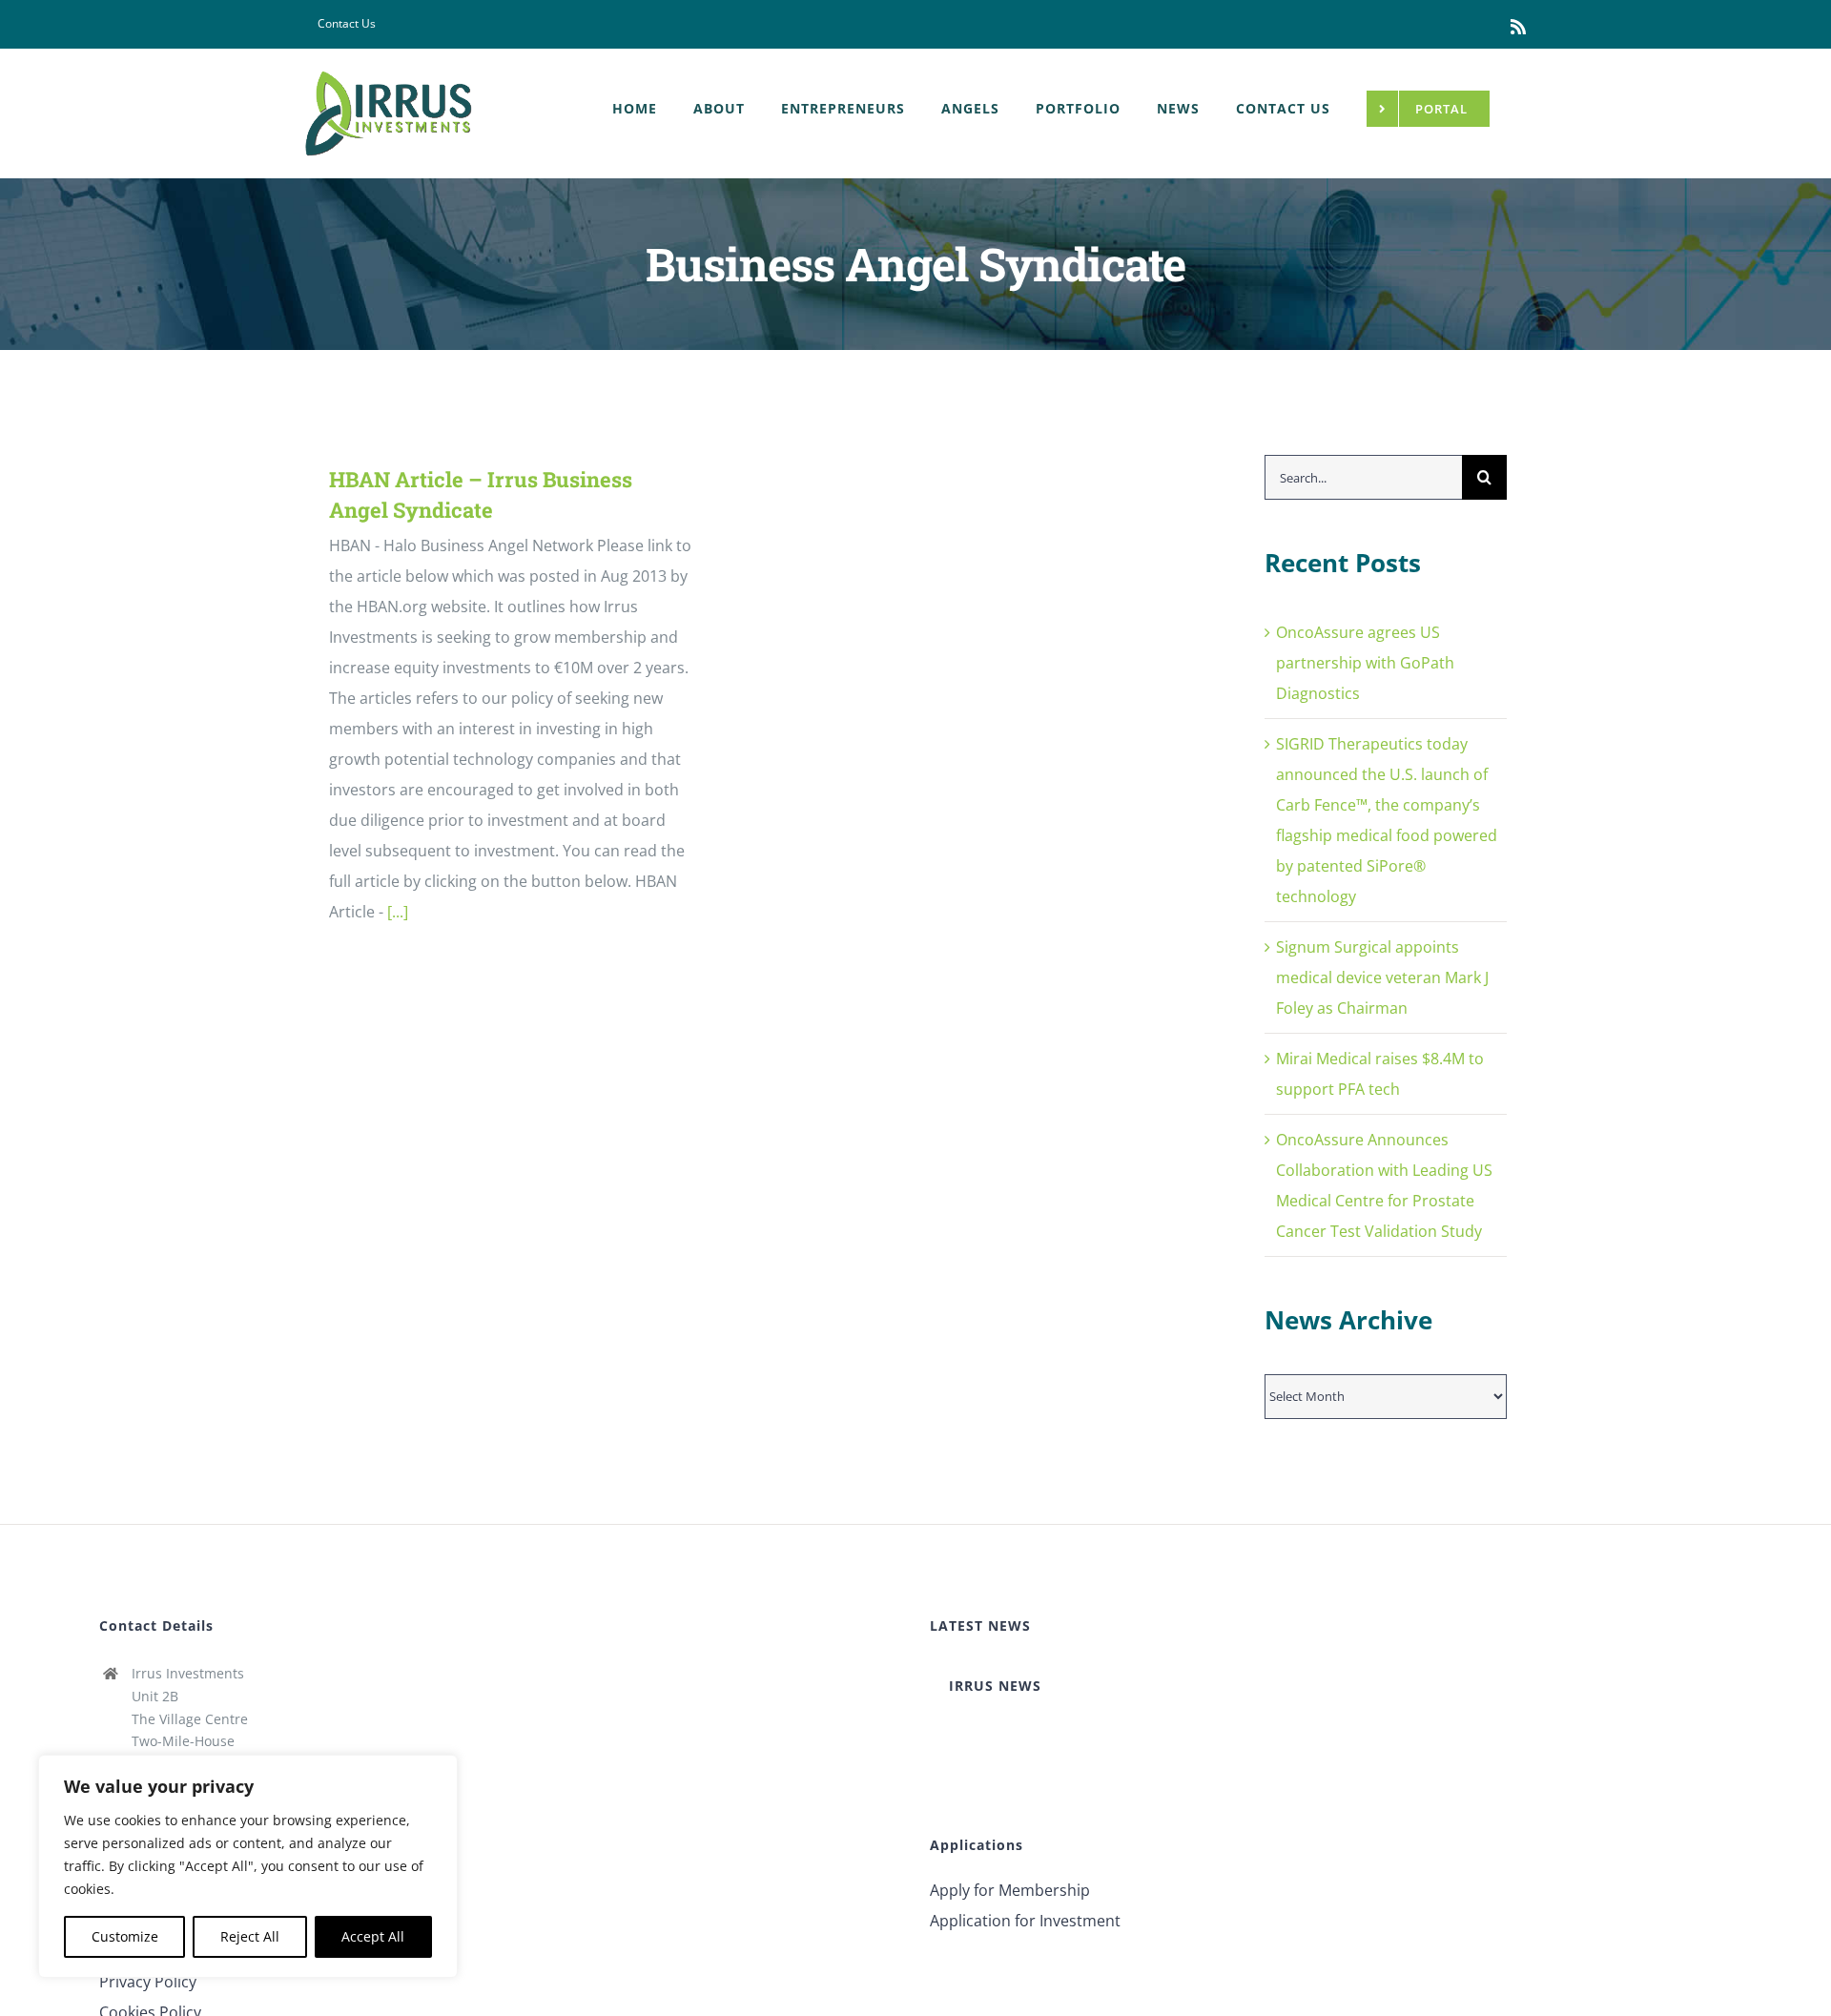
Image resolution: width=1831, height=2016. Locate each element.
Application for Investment (1025, 1921)
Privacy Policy (148, 1982)
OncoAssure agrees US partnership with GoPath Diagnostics (1365, 663)
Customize (125, 1936)
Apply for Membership (1010, 1890)
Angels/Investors (159, 1921)
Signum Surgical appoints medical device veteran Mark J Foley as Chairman (1382, 977)
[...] (398, 912)
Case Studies (145, 1951)
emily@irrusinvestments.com (225, 1819)
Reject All (250, 1936)
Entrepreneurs (152, 1890)
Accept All (373, 1936)
